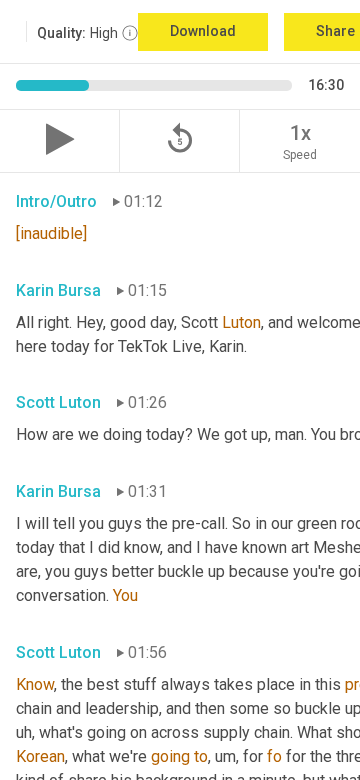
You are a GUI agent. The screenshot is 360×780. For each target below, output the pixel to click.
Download (203, 31)
